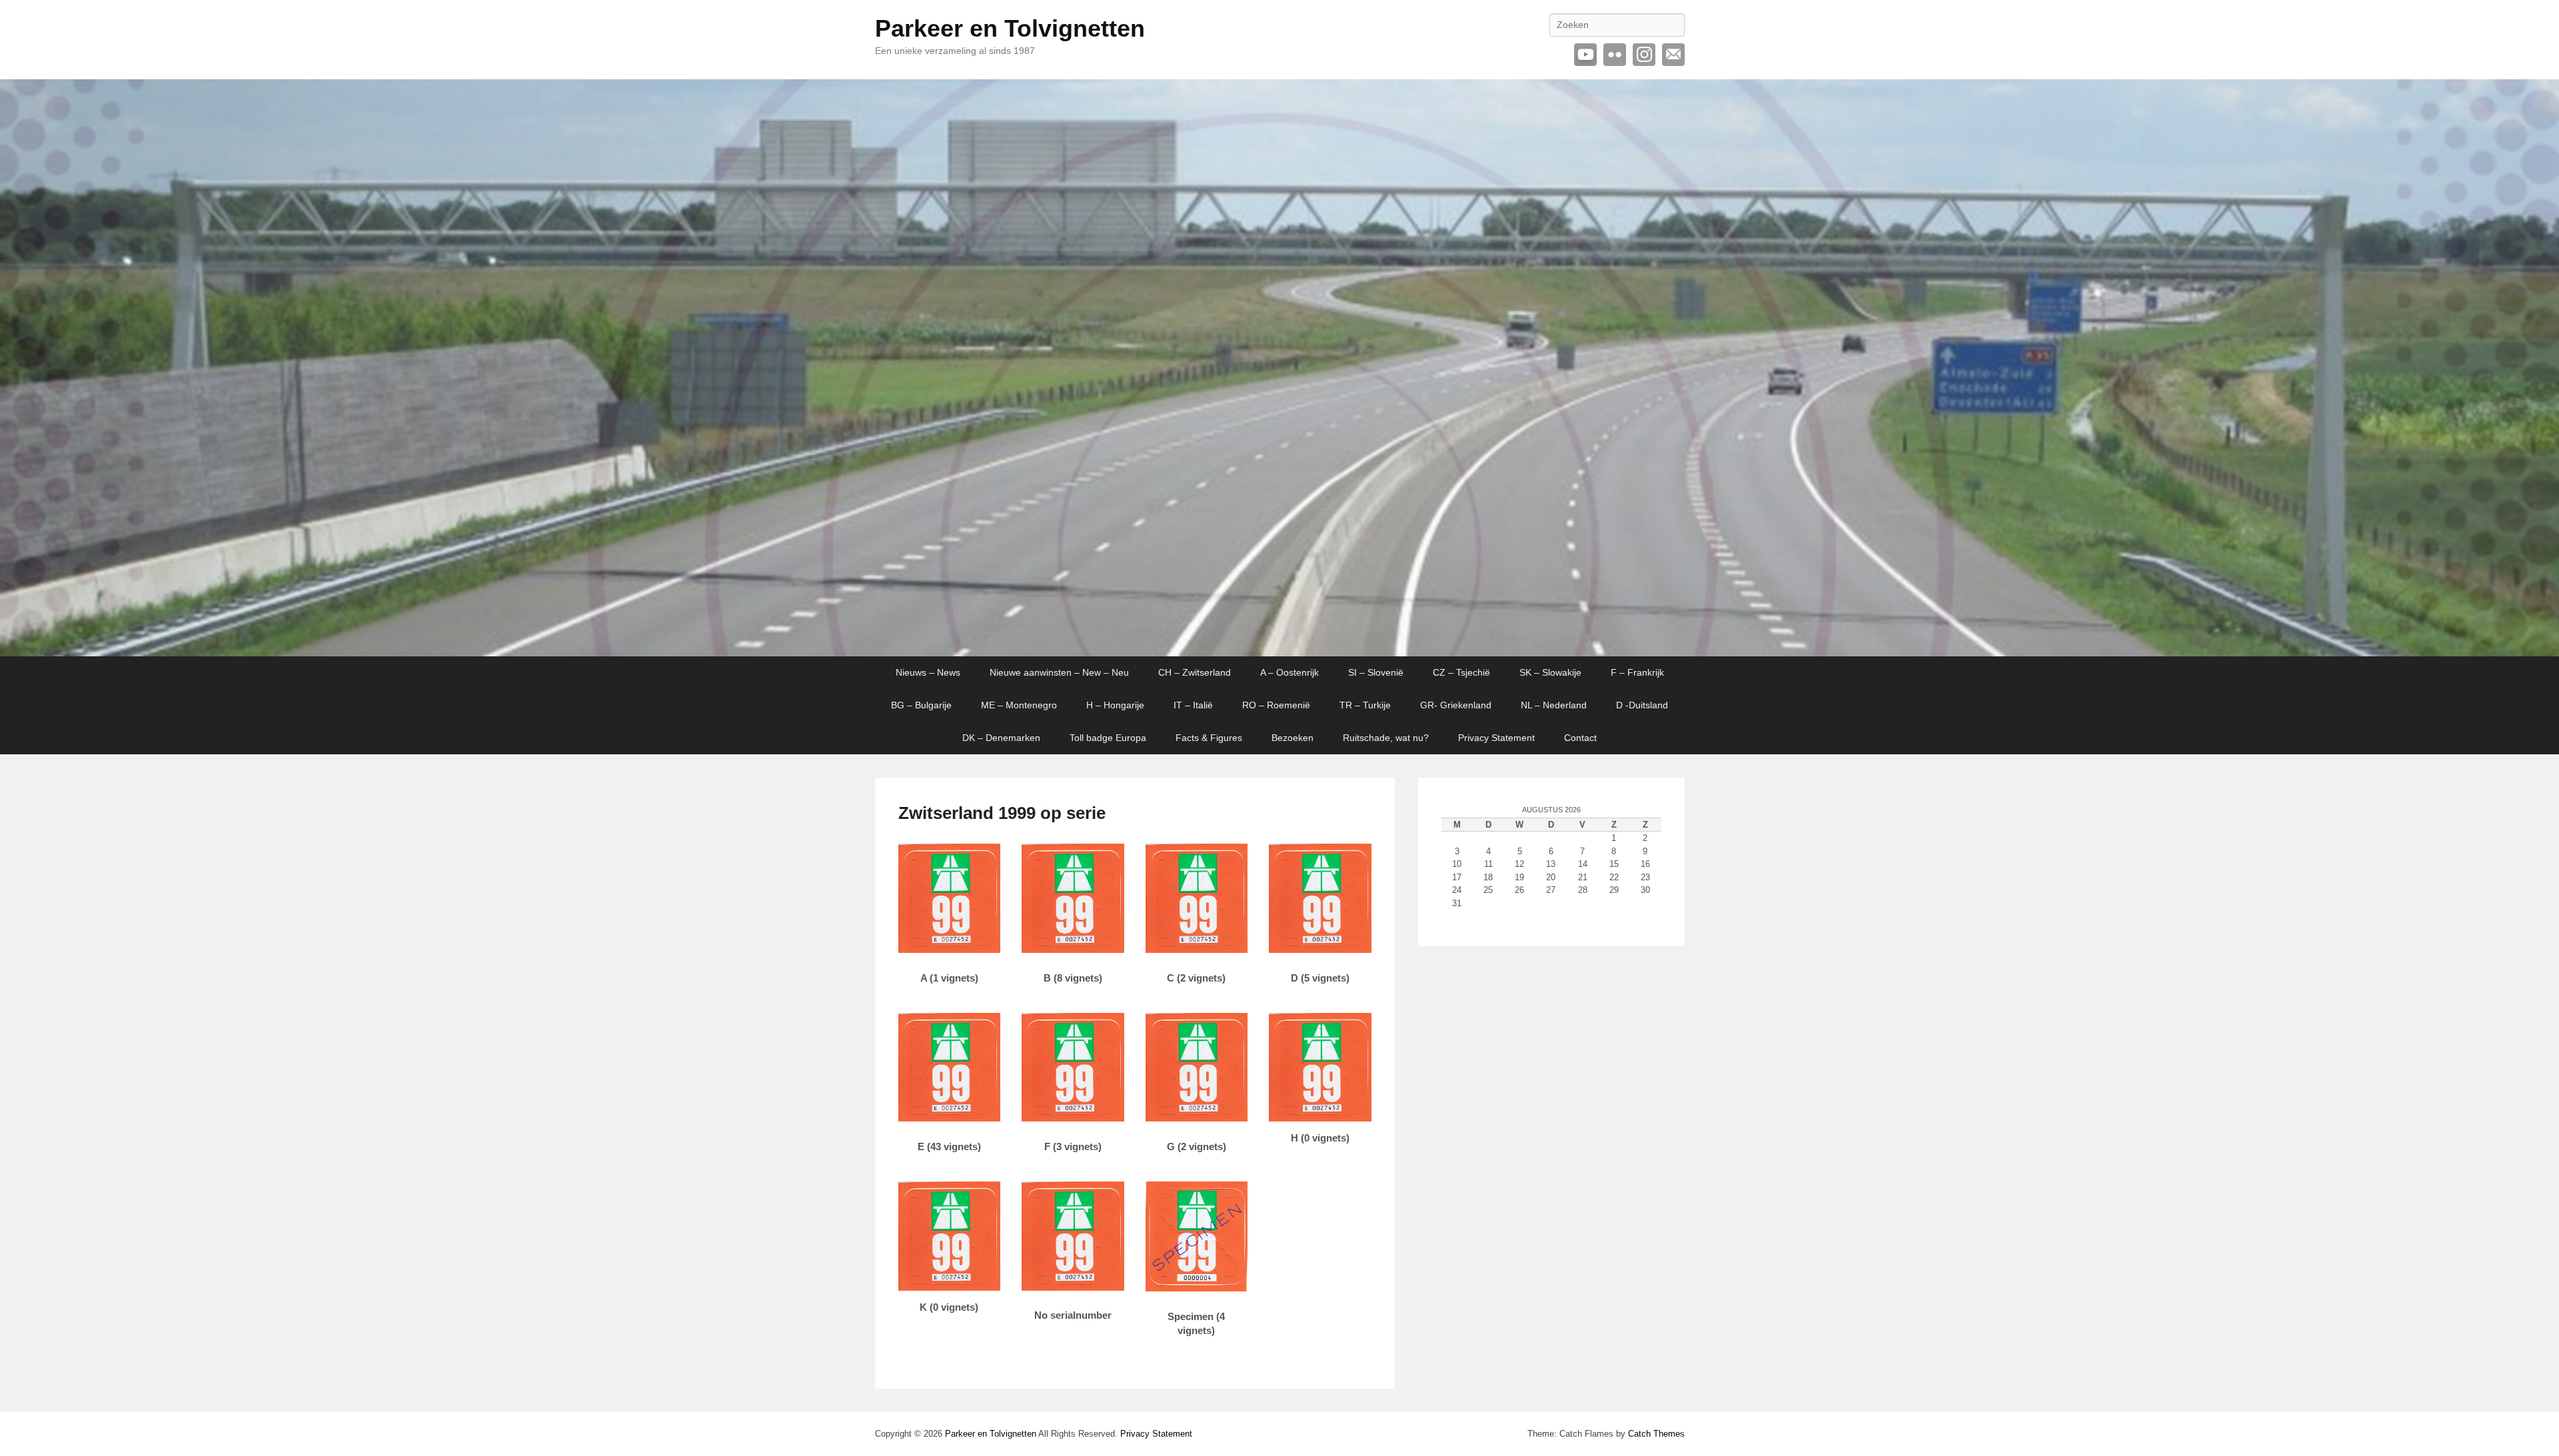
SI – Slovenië (1376, 672)
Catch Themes (1656, 1434)
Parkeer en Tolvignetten (1010, 28)
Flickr (1615, 55)
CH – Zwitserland (1195, 672)
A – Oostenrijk (1289, 672)
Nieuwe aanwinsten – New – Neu (1059, 672)
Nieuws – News (928, 672)
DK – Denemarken (1001, 738)
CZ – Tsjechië (1461, 672)
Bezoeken (1292, 738)
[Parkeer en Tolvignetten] (1279, 368)
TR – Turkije (1365, 705)
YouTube (1585, 55)
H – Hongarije (1115, 705)
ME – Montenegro (1019, 705)
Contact (1580, 738)
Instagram (1644, 55)
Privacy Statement (1496, 738)
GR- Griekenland (1456, 705)
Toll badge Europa (1108, 738)
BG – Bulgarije (921, 705)
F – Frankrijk (1637, 672)
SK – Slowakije (1550, 672)
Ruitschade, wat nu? (1386, 738)
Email (1673, 55)
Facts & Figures (1209, 738)
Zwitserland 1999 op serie (1002, 813)
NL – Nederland (1554, 705)
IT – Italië (1193, 705)
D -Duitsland (1642, 705)
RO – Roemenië (1276, 705)
